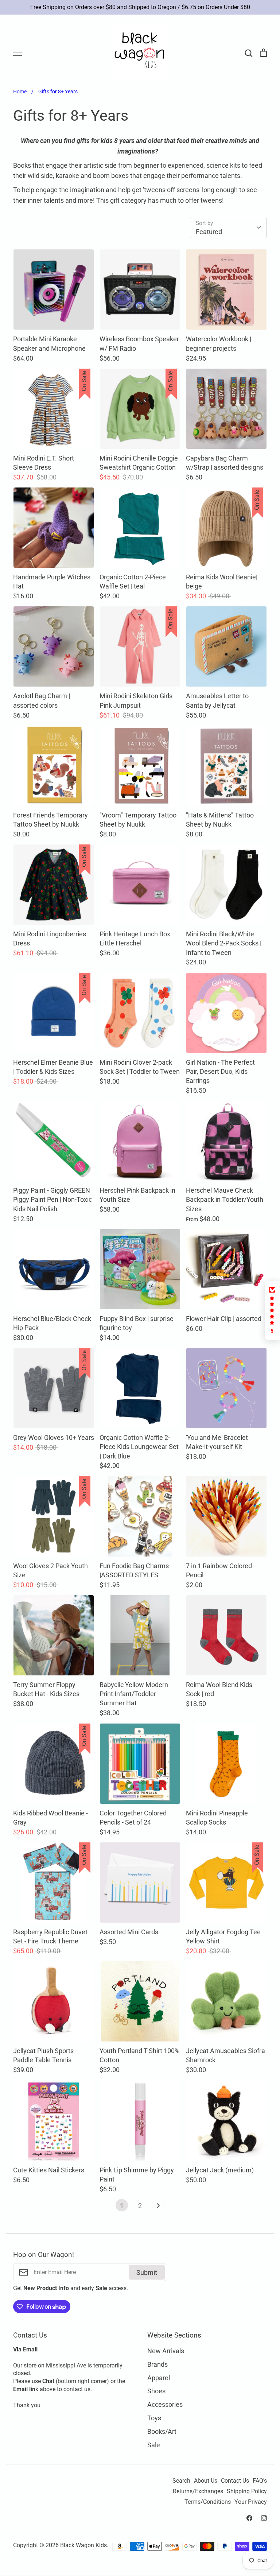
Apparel (159, 2378)
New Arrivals (166, 2351)
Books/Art (162, 2431)
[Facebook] (249, 2518)
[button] (272, 1310)
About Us (206, 2481)
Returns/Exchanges (198, 2491)
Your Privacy (251, 2502)
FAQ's (260, 2481)
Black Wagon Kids (83, 2545)
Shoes (156, 2391)
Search (181, 2481)
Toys (154, 2418)
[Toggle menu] (17, 53)
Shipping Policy (247, 2491)
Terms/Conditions (208, 2502)
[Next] (158, 2207)
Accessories (165, 2404)
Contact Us (235, 2481)
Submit (147, 2272)
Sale (154, 2445)
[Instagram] (264, 2518)
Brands (157, 2364)
